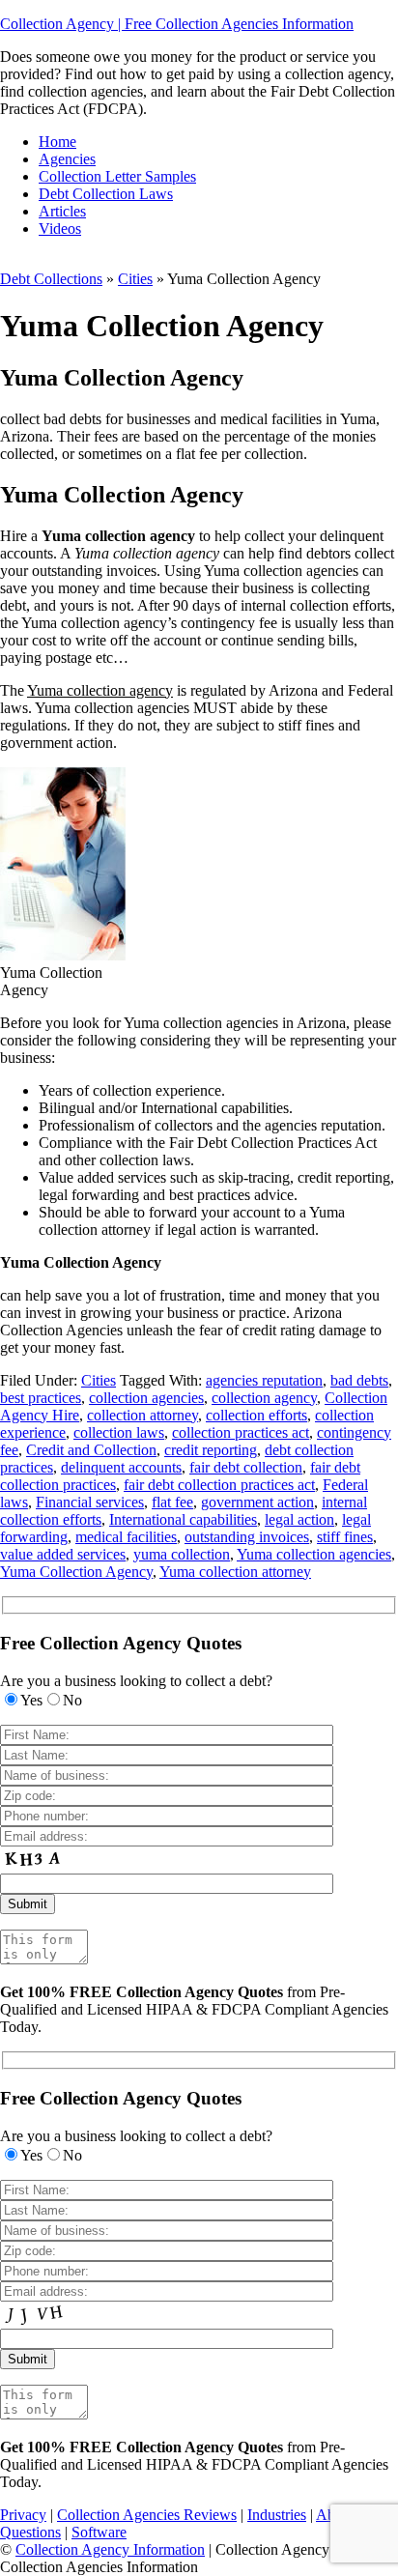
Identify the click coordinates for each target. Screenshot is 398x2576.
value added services (63, 1554)
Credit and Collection (91, 1450)
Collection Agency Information (110, 2549)
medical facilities (126, 1537)
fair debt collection (246, 1467)
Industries (277, 2515)
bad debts (359, 1380)
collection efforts (256, 1415)
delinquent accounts (121, 1467)
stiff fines (345, 1537)
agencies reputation (264, 1380)
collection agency (264, 1398)
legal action (299, 1519)
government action (257, 1502)
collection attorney (142, 1415)
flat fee (172, 1502)
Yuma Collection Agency (76, 1572)
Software (99, 2532)
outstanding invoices (247, 1537)
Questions (30, 2532)
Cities (135, 279)
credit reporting (211, 1450)
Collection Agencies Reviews (147, 2515)
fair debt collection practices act (219, 1485)
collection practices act (241, 1432)
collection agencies (146, 1398)
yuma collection (182, 1554)
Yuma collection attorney (235, 1572)
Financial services (90, 1502)
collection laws (119, 1432)
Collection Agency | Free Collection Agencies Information (177, 24)
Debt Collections (51, 279)
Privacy (23, 2515)
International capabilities (183, 1519)
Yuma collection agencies (314, 1554)
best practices (41, 1398)
